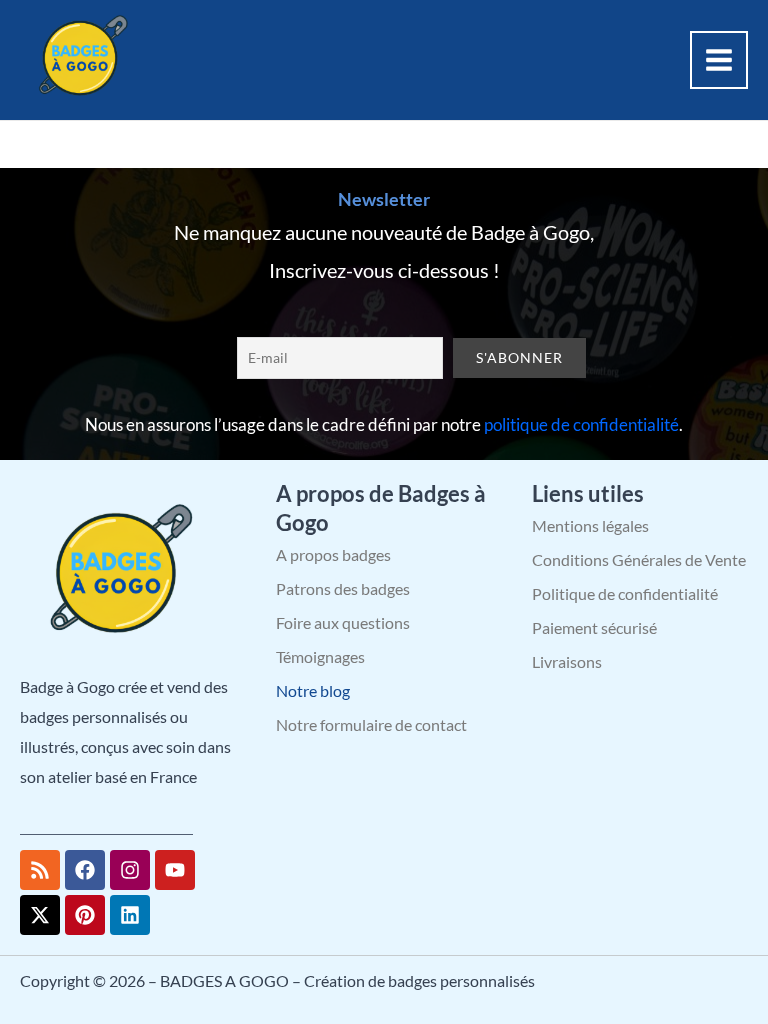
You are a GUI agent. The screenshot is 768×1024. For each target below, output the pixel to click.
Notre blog (313, 690)
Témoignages (320, 656)
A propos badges (333, 554)
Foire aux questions (343, 622)
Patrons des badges (343, 588)
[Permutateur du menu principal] (719, 60)
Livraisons (567, 661)
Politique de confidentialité (625, 593)
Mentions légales (590, 525)
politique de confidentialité (581, 424)
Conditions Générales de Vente (639, 559)
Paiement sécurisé (594, 627)
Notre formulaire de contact (371, 724)
